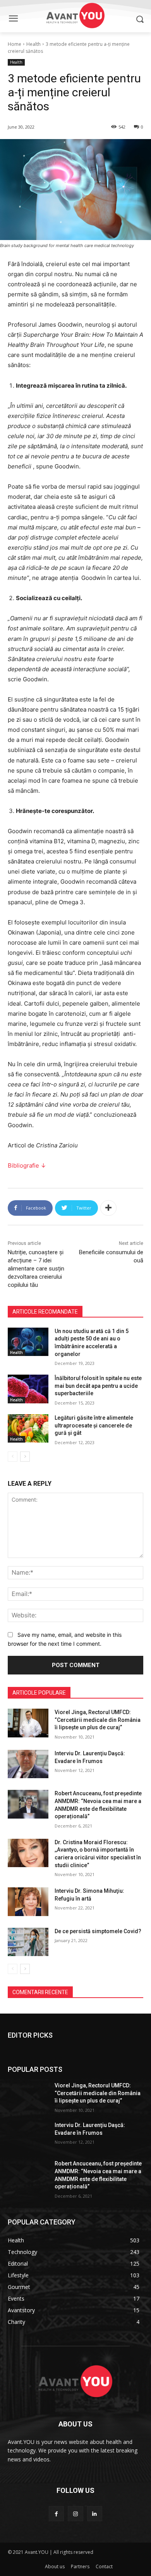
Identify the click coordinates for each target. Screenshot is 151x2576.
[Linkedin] (95, 2514)
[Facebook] (56, 2514)
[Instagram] (75, 2514)
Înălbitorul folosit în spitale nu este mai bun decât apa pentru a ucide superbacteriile (98, 1386)
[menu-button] (13, 19)
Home (15, 44)
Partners (80, 2566)
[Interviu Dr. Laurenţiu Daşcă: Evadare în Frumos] (28, 1764)
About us (55, 2566)
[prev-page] (13, 1457)
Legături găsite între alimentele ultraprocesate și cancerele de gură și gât (94, 1425)
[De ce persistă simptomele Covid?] (28, 1942)
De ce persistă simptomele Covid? (98, 1931)
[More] (108, 1208)
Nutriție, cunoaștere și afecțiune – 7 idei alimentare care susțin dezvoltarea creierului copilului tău (36, 1269)
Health (33, 44)
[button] (140, 19)
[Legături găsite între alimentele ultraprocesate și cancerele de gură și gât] (28, 1429)
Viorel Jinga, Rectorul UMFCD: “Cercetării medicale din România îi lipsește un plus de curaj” (98, 1720)
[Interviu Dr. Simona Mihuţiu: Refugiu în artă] (28, 1902)
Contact (104, 2566)
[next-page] (25, 1457)
